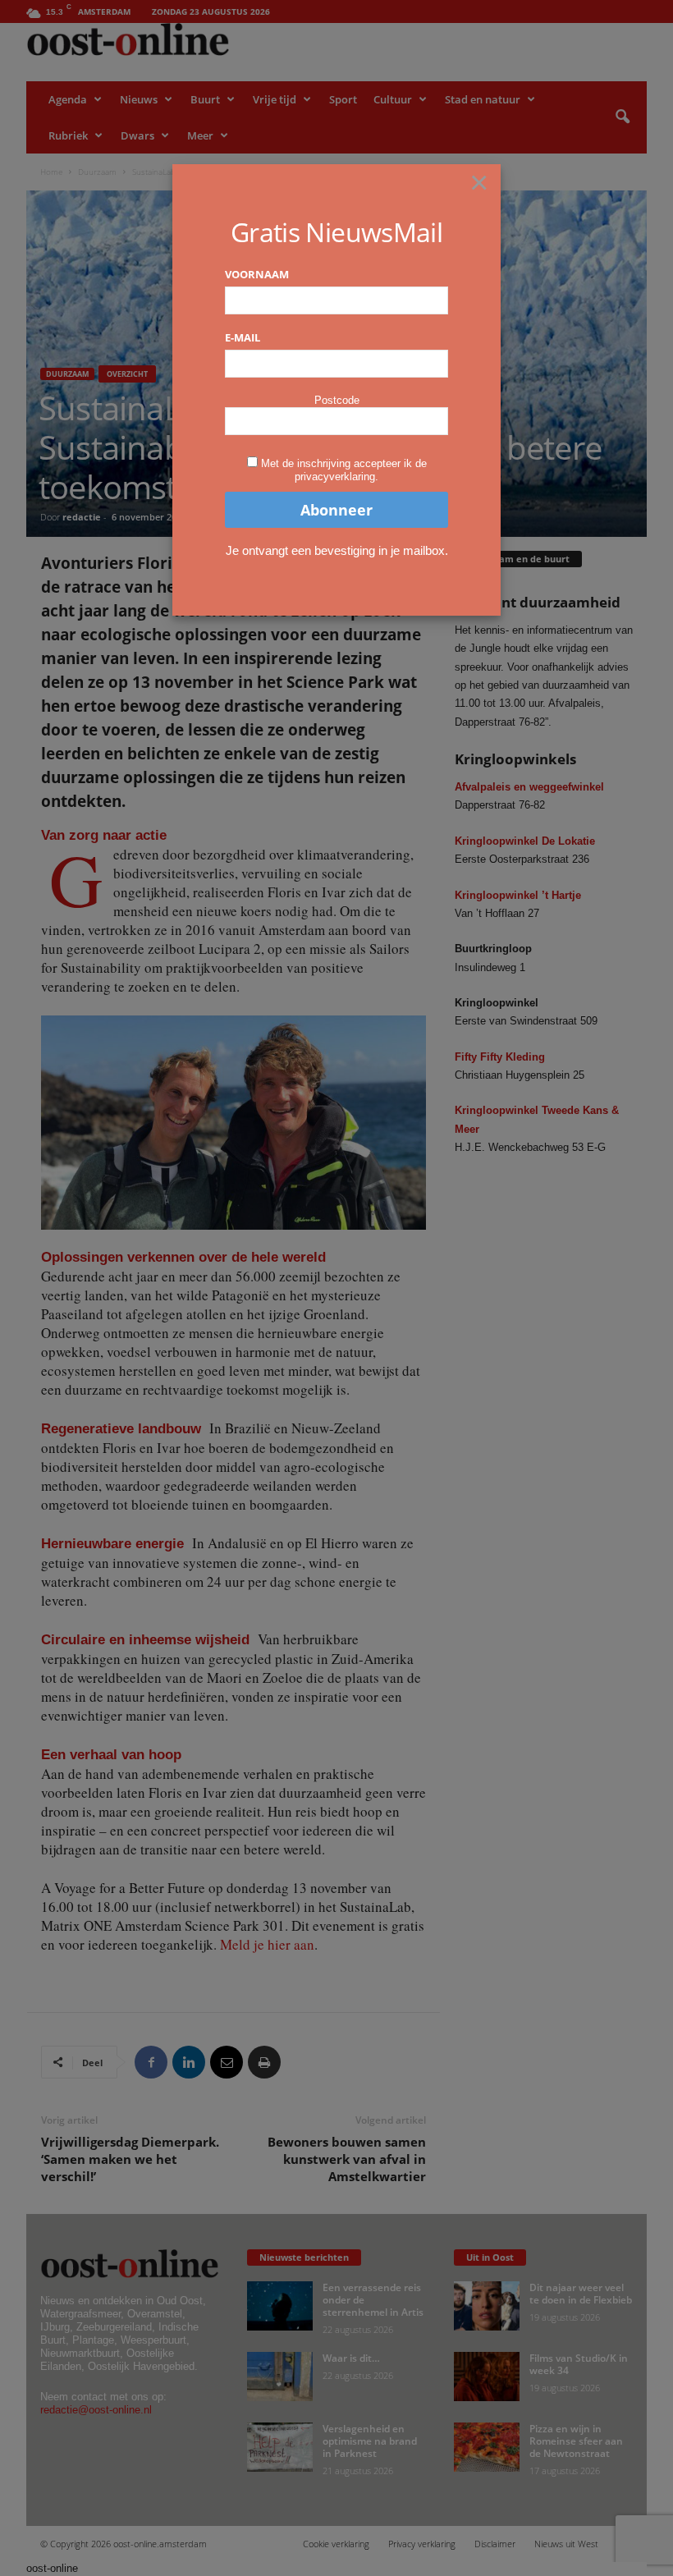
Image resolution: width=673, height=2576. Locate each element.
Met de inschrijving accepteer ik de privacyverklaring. (344, 470)
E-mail (243, 337)
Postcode (337, 400)
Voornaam (257, 274)
